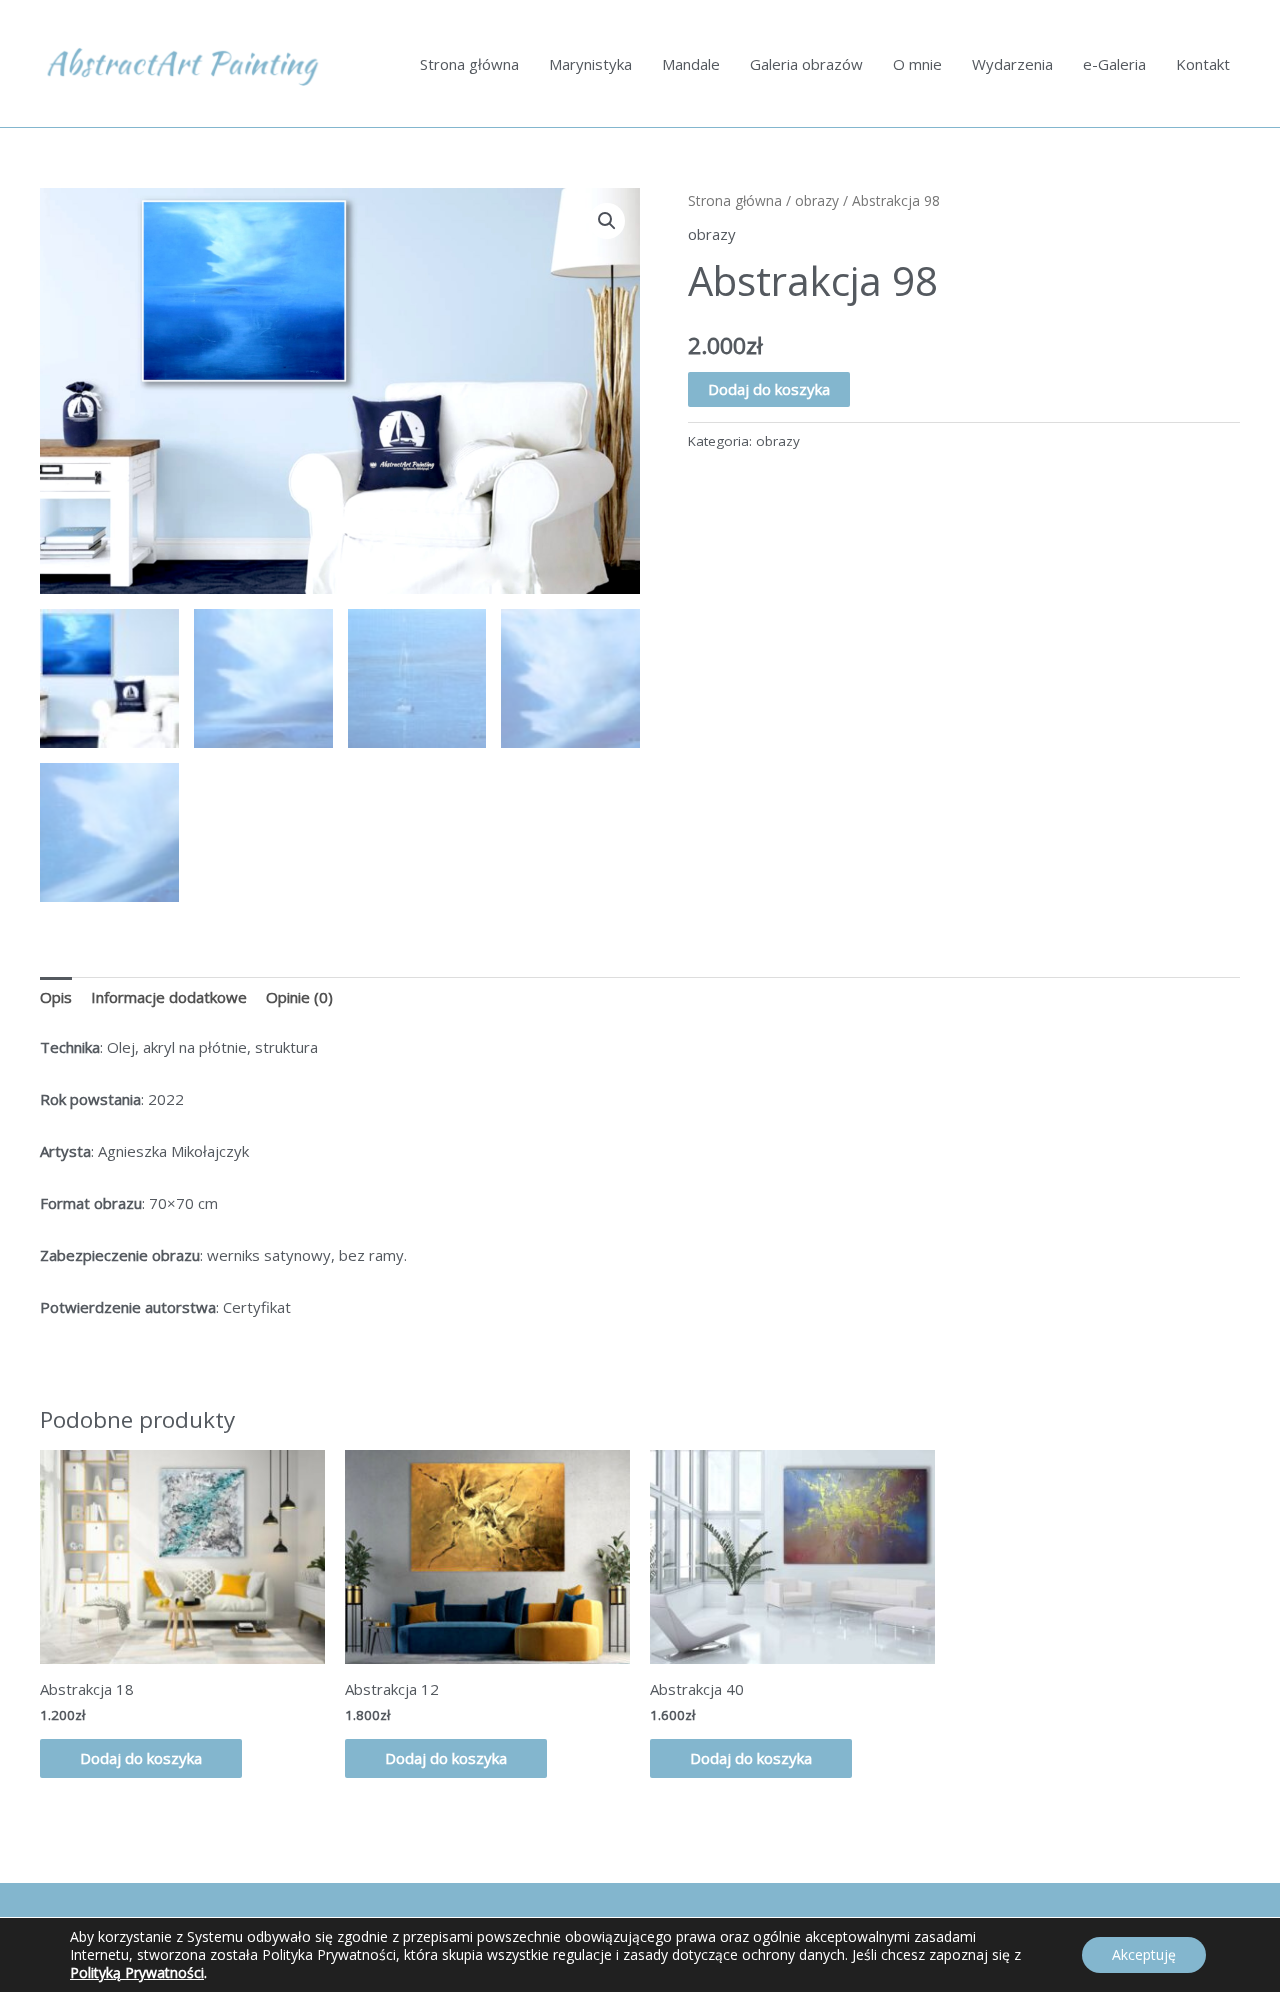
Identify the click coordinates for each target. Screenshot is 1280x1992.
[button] (607, 221)
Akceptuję (1144, 1954)
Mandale (691, 64)
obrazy (817, 200)
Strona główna (469, 64)
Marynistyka (590, 64)
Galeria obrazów (806, 64)
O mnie (917, 64)
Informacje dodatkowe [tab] (169, 997)
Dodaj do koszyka (769, 389)
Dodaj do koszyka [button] (141, 1758)
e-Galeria (1114, 64)
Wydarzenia (1012, 64)
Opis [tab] (56, 997)
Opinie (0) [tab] (299, 997)
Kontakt (1203, 64)
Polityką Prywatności (137, 1972)
